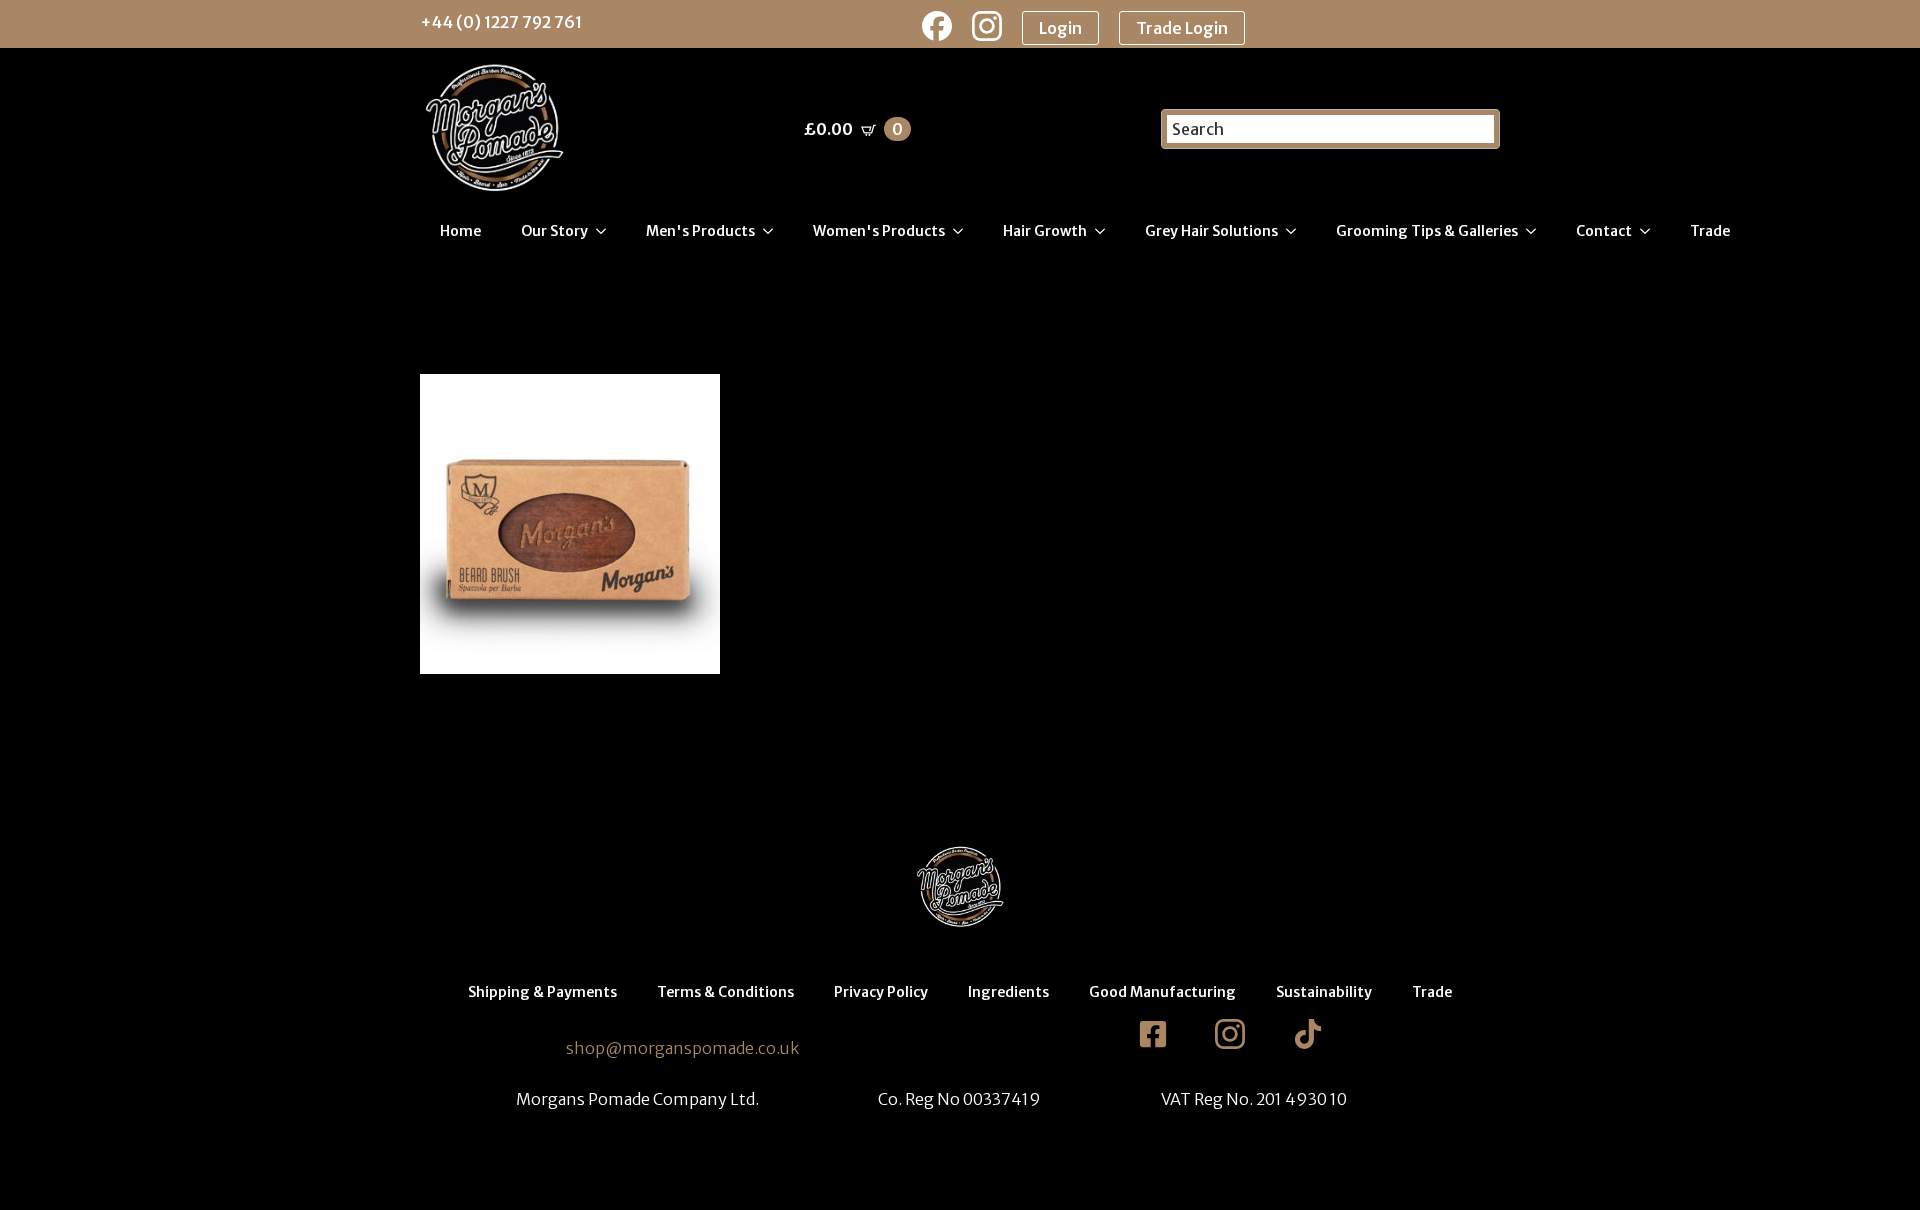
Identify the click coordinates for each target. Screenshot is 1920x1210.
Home (460, 231)
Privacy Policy (881, 992)
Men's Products (700, 231)
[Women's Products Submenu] (964, 231)
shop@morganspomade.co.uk (682, 1048)
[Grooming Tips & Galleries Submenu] (1537, 231)
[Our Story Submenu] (607, 231)
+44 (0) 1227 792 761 (501, 22)
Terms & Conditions (725, 992)
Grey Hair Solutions (1211, 231)
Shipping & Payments (542, 992)
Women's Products (879, 231)
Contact (1604, 231)
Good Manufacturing (1162, 992)
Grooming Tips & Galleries (1427, 231)
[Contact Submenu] (1651, 231)
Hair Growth (1045, 231)
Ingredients (1008, 992)
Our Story (554, 231)
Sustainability (1324, 992)
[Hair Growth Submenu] (1106, 231)
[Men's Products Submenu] (774, 231)
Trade (1710, 231)
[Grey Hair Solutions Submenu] (1297, 231)
